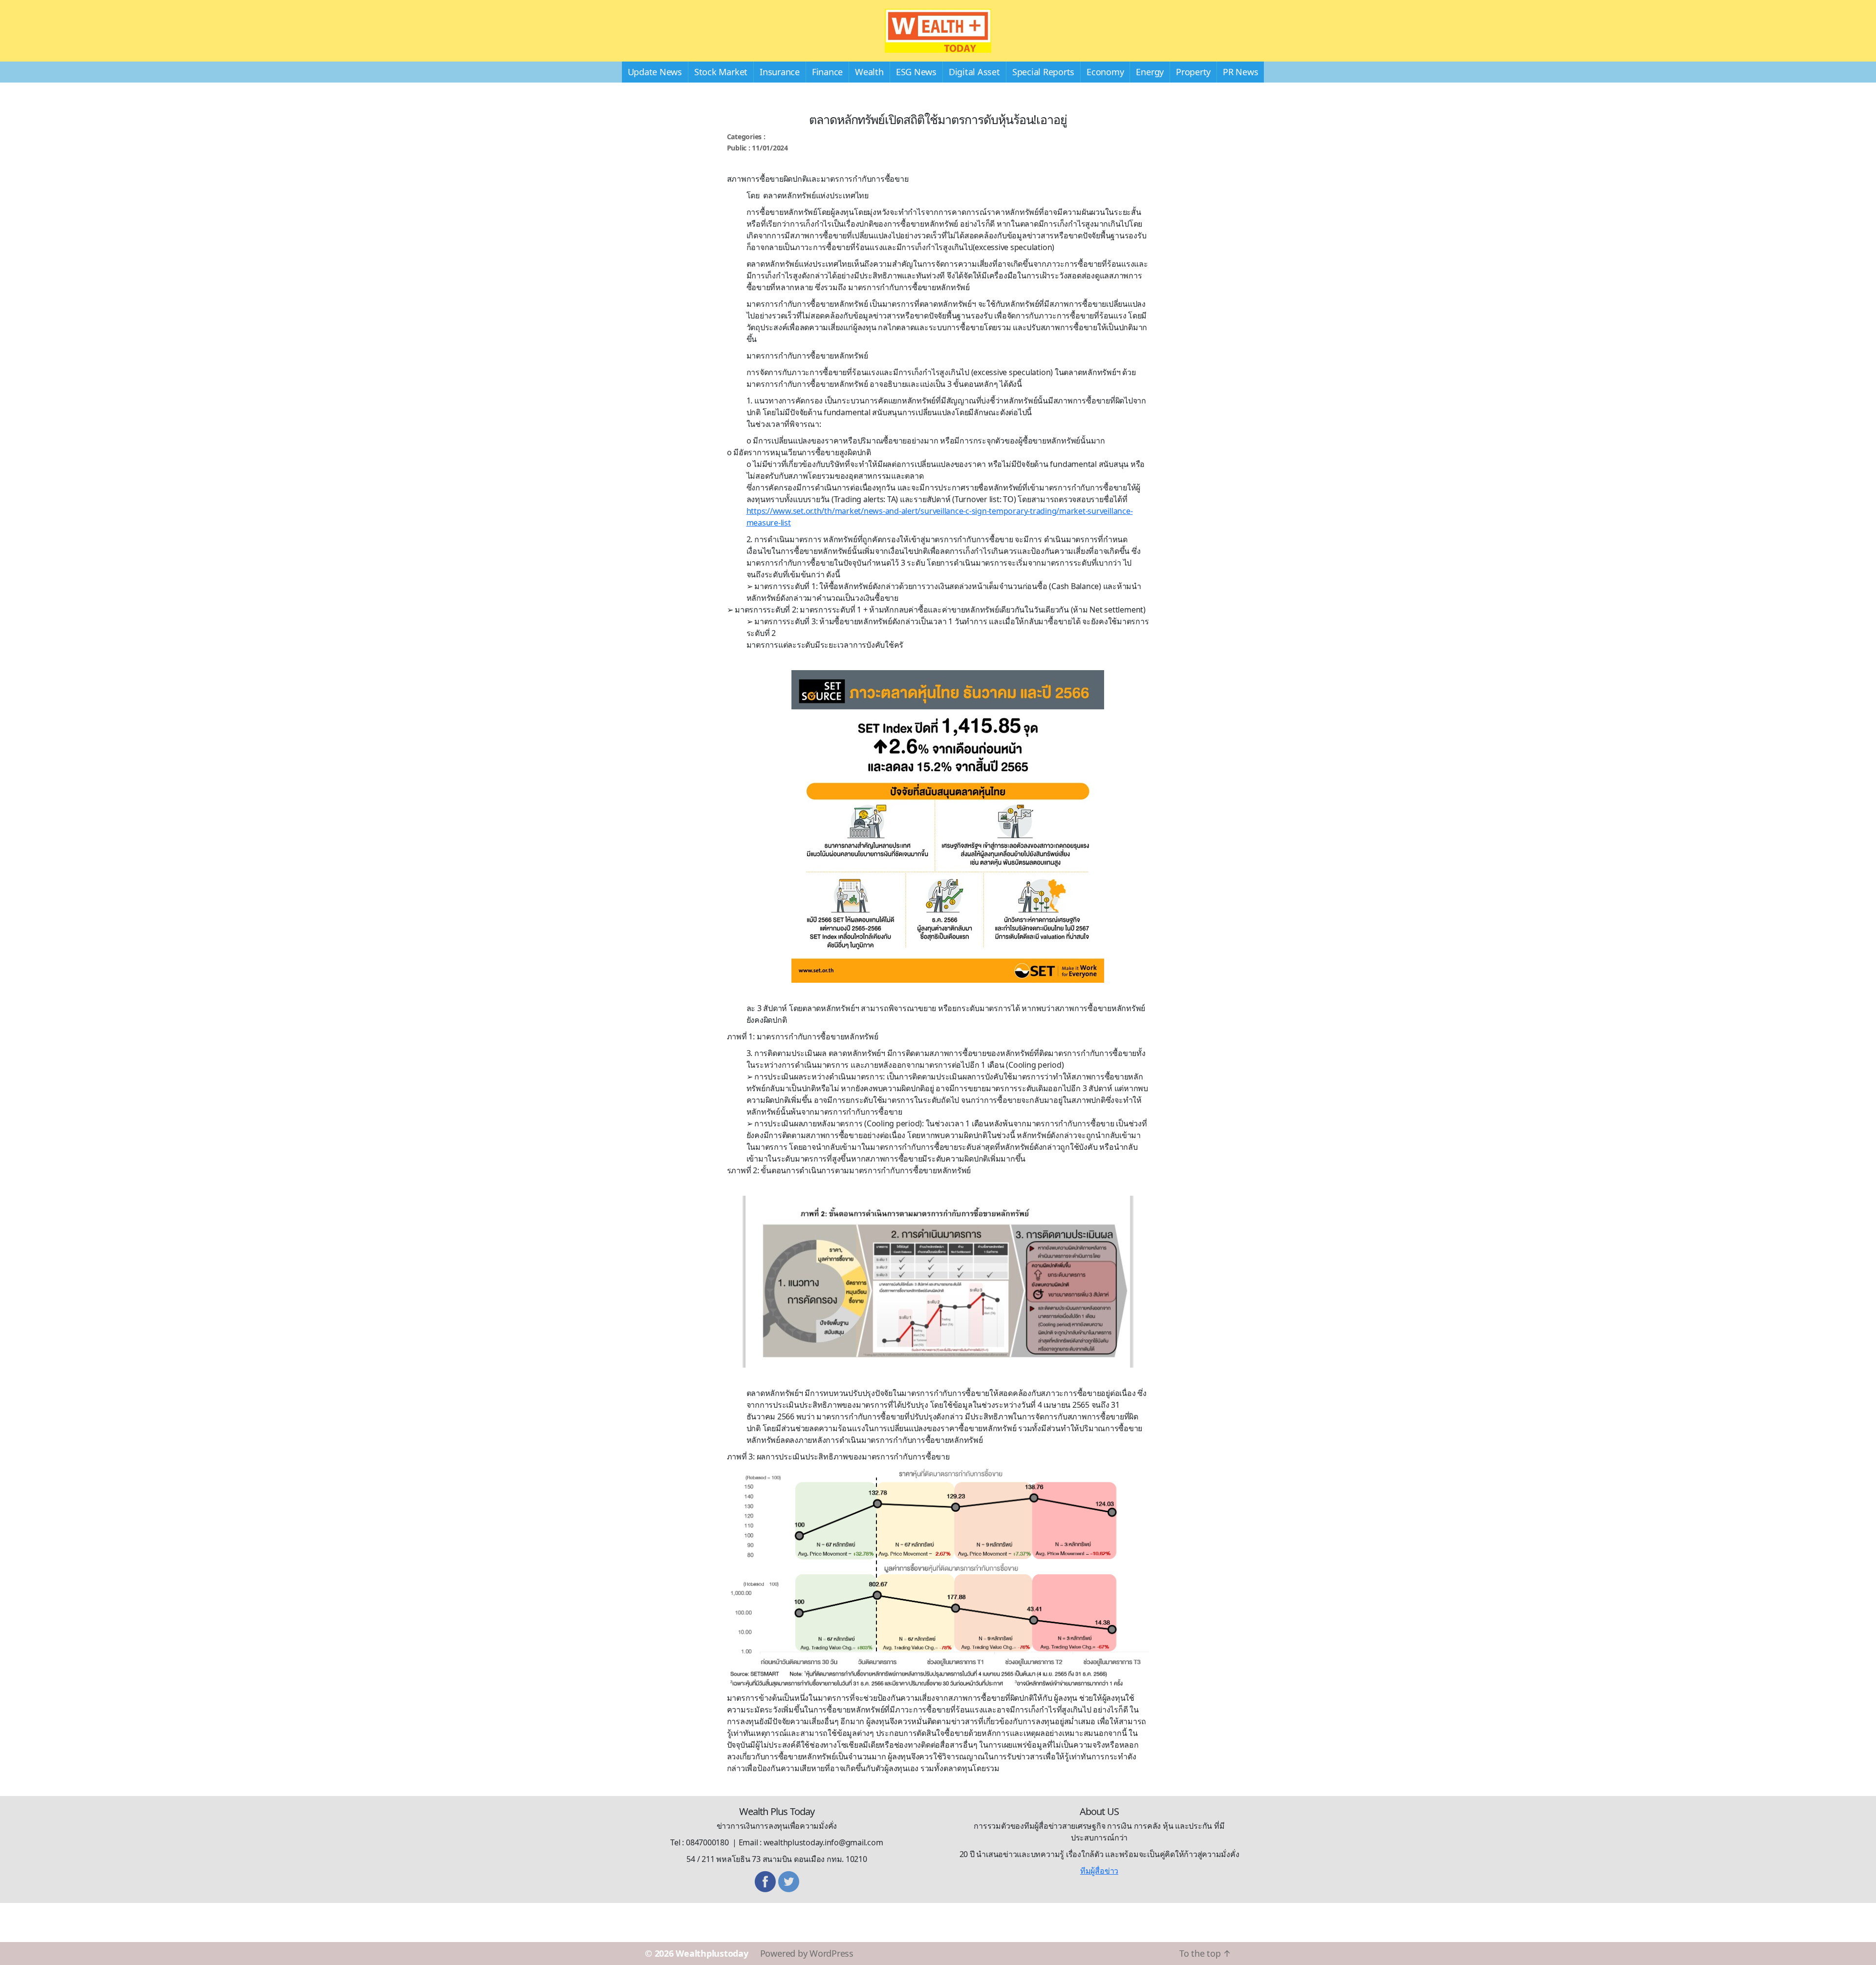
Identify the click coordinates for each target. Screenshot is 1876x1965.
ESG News (916, 72)
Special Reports (1043, 72)
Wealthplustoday (712, 1953)
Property (1193, 72)
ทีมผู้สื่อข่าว (1099, 1871)
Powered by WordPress (807, 1953)
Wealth (869, 72)
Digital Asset (974, 72)
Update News (655, 72)
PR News (1240, 72)
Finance (827, 72)
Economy (1105, 72)
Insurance (780, 72)
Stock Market (721, 72)
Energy (1150, 72)
